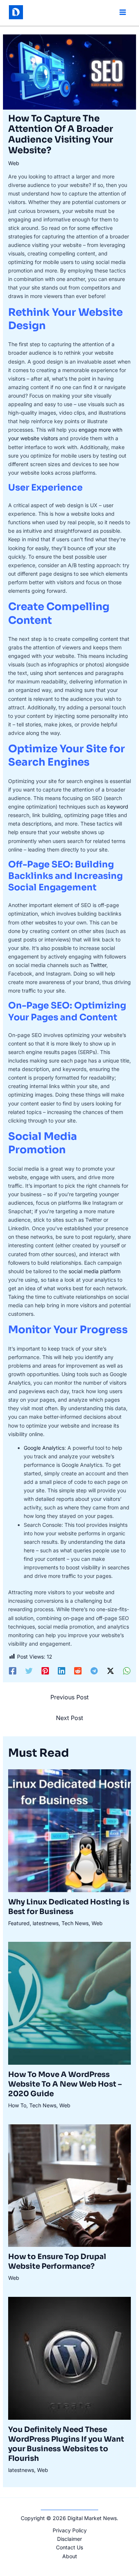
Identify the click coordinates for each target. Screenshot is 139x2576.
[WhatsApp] (127, 1671)
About (70, 2556)
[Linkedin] (62, 1671)
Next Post (69, 1718)
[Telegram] (94, 1671)
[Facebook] (13, 1671)
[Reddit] (78, 1671)
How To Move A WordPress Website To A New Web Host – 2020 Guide (65, 2084)
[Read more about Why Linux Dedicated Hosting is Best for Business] (70, 1830)
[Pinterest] (45, 1671)
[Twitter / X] (110, 1671)
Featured (19, 1923)
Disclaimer (69, 2539)
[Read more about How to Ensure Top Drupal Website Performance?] (70, 2185)
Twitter (98, 965)
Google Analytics (44, 1448)
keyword (118, 807)
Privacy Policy (70, 2530)
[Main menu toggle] (123, 12)
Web (14, 163)
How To (17, 2105)
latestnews (46, 1923)
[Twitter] (29, 1671)
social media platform (95, 1271)
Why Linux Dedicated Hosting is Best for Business (69, 1907)
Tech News (75, 1923)
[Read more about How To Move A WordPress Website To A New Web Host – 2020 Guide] (70, 2003)
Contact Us (69, 2547)
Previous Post (69, 1697)
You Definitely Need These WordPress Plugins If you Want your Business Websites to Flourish (66, 2444)
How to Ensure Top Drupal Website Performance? (57, 2261)
